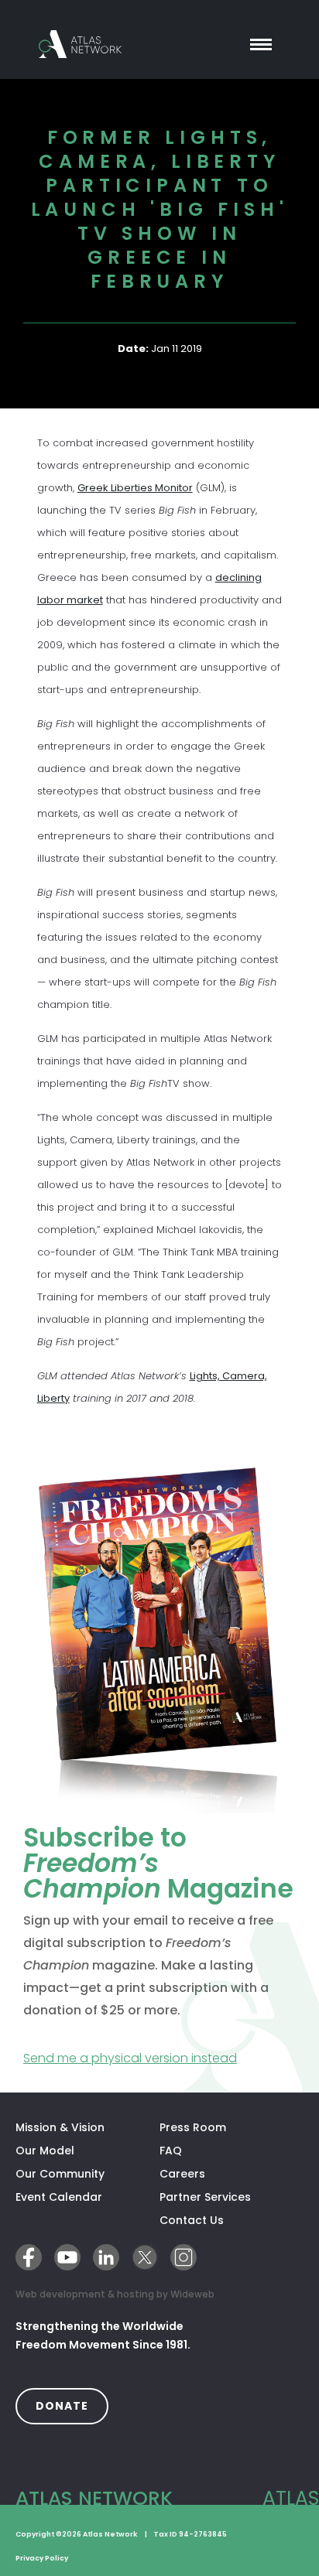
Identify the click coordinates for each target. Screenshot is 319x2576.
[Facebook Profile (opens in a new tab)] (29, 2257)
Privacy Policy (42, 2558)
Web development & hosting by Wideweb (115, 2294)
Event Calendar (59, 2197)
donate (72, 2405)
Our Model (45, 2151)
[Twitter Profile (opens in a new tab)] (145, 2257)
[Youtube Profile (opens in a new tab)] (67, 2257)
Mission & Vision (60, 2127)
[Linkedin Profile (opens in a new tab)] (106, 2257)
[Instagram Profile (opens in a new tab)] (184, 2257)
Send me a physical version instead (159, 2058)
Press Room (193, 2127)
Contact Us (192, 2220)
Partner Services (232, 2197)
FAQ (171, 2151)
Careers (182, 2174)
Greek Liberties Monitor (135, 488)
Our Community (60, 2174)
